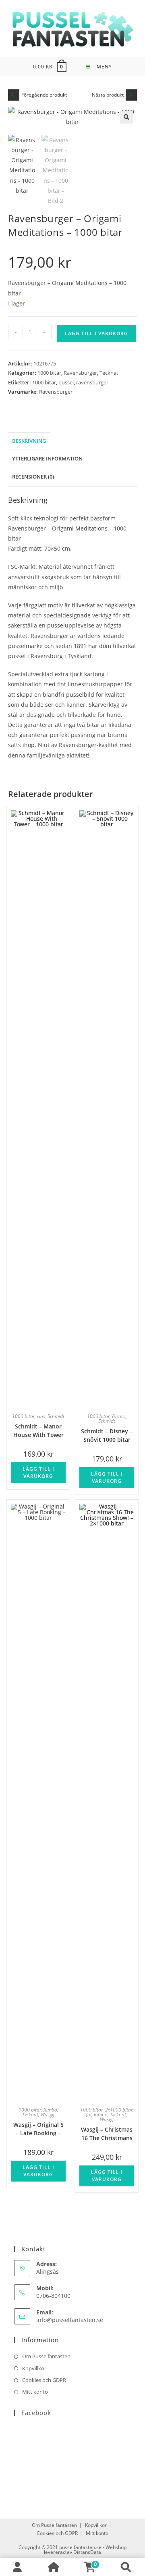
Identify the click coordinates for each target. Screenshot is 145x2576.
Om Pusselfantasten (46, 2356)
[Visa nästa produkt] (131, 95)
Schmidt (56, 1416)
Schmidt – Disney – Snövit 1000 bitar (107, 1435)
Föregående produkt (44, 95)
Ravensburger (80, 373)
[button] (126, 117)
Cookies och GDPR (44, 2380)
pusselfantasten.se (80, 2547)
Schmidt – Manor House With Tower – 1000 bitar (38, 1430)
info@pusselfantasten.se (70, 2320)
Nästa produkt (108, 95)
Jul (89, 2115)
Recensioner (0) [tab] (33, 477)
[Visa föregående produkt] (14, 95)
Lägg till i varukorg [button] (38, 1473)
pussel (66, 382)
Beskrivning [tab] (29, 441)
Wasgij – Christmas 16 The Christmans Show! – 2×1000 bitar (107, 2133)
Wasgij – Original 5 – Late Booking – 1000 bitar (38, 2128)
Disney (119, 1416)
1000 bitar (49, 373)
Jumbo (50, 2110)
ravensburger (92, 382)
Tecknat (109, 373)
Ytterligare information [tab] (47, 459)
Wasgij (48, 2115)
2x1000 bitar (119, 2110)
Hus (41, 1416)
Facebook (36, 2413)
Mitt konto (35, 2392)
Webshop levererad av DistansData (85, 2550)
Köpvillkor (34, 2368)
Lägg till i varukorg (96, 333)
